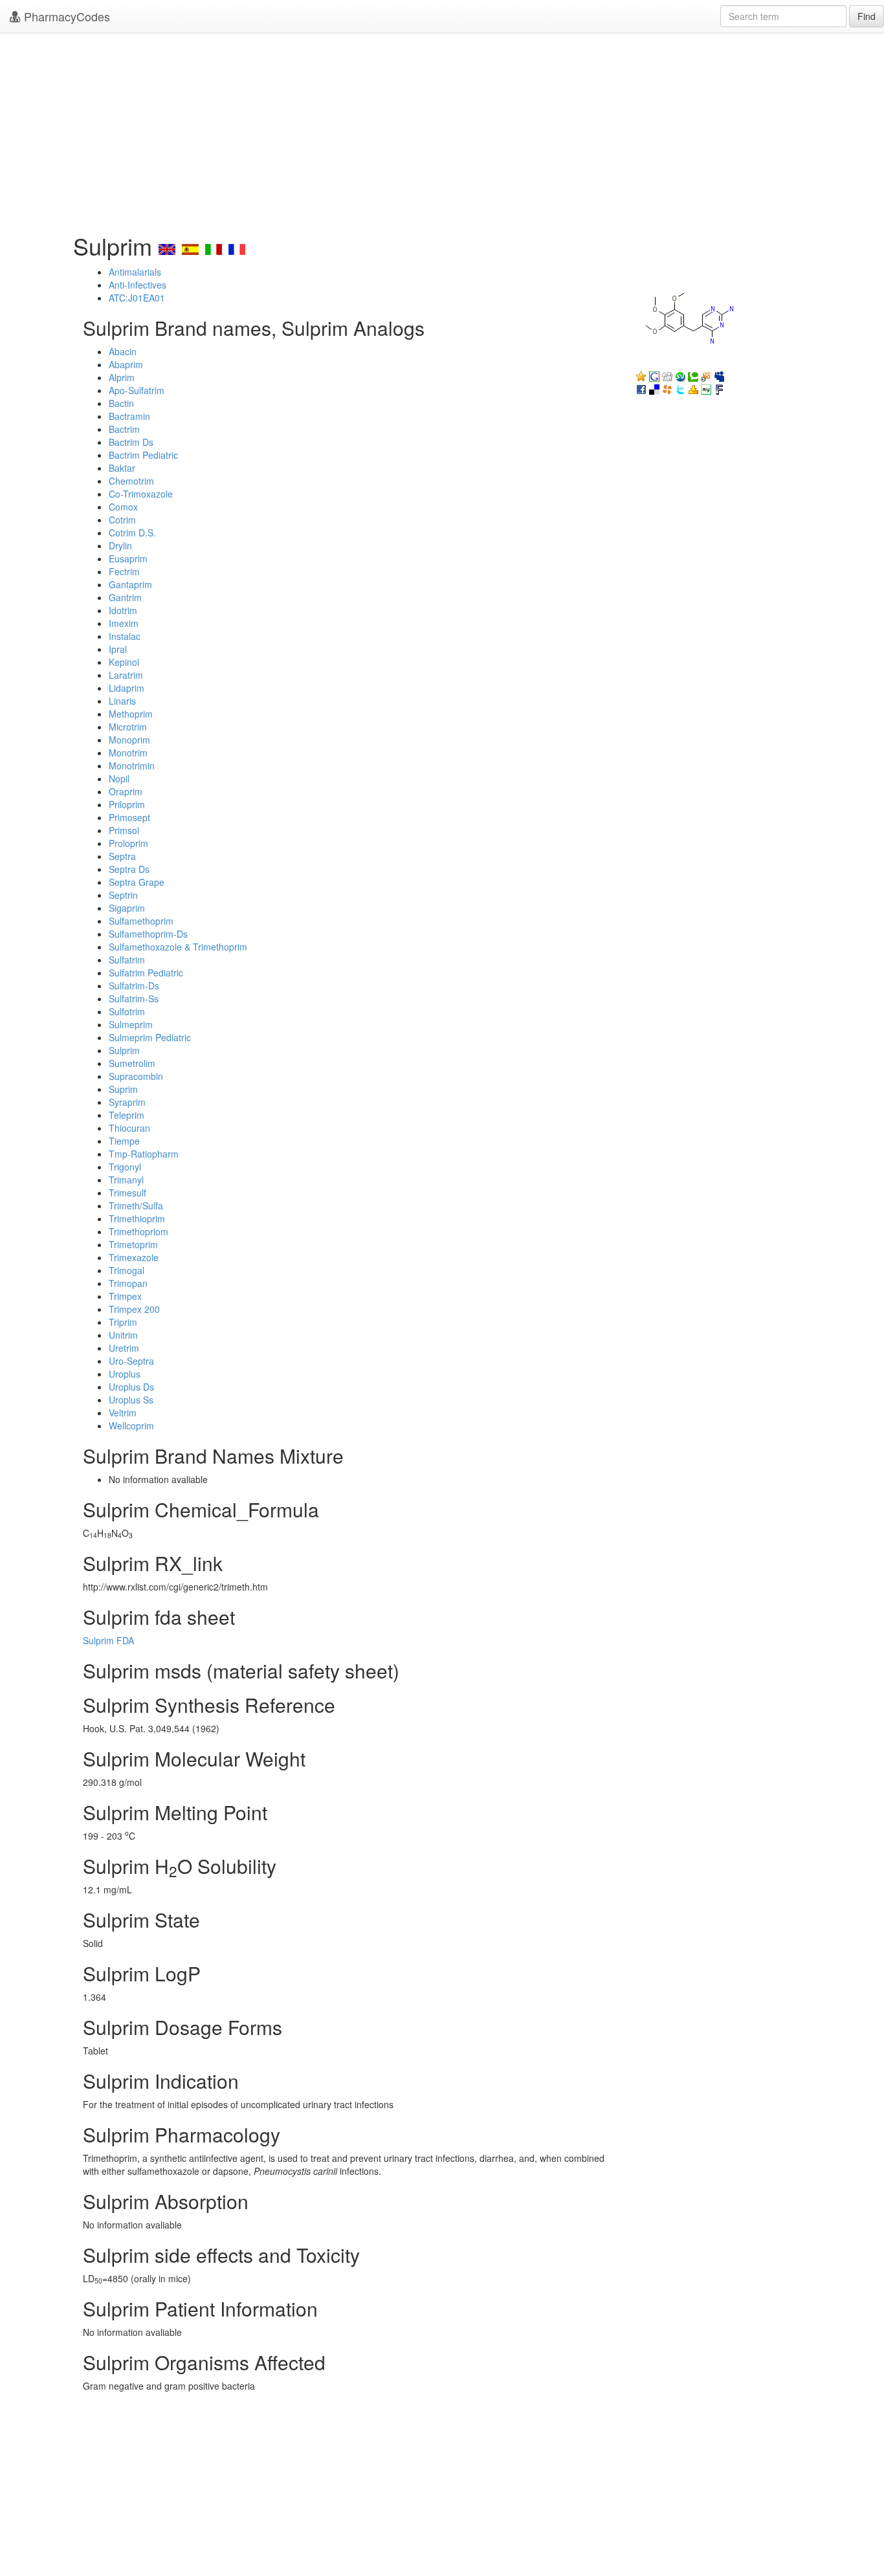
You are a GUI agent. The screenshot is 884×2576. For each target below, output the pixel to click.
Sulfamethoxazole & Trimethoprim (178, 947)
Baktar (122, 468)
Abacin (123, 351)
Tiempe (124, 1141)
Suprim (123, 1089)
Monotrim (128, 753)
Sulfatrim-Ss (134, 998)
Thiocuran (129, 1128)
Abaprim (126, 364)
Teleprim (127, 1115)
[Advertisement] (442, 129)
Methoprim (131, 714)
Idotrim (123, 610)
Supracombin (136, 1076)
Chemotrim (131, 481)
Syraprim (127, 1102)
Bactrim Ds (131, 442)
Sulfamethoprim (141, 921)
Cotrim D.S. (132, 533)
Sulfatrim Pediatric (146, 973)
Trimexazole (134, 1257)
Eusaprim (128, 558)
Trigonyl (125, 1167)
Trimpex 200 (134, 1309)
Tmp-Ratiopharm (144, 1154)
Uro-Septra (131, 1361)
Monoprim (129, 740)
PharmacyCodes (65, 16)
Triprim (123, 1322)
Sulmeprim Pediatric (150, 1037)
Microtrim (128, 727)
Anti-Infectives (138, 285)
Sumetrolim (132, 1063)
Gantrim (125, 597)
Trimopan (128, 1283)
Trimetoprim (133, 1244)
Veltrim (123, 1413)
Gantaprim (130, 584)
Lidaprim (127, 688)
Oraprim (126, 791)
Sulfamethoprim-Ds (148, 934)
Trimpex (125, 1296)
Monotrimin (132, 765)
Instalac (125, 636)
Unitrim (123, 1335)
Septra (122, 856)
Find (867, 16)
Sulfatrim (127, 960)
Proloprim (128, 843)
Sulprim (124, 1050)
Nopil (119, 778)
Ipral (118, 649)
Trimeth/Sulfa (136, 1205)
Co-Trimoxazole (141, 494)
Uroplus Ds (131, 1387)
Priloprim (127, 804)
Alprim (122, 377)
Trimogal (127, 1270)
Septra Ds (129, 869)
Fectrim (124, 571)
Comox (123, 507)
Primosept (129, 817)
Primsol (124, 830)
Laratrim (126, 675)
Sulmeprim (131, 1024)
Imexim (124, 623)
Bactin (121, 403)
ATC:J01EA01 (137, 298)
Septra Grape (137, 882)
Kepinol (124, 662)
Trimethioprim (137, 1218)
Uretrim (124, 1348)
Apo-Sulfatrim (137, 390)
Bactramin (129, 416)
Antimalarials (135, 272)
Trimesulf (127, 1193)
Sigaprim (127, 908)
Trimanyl (126, 1180)
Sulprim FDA (108, 1640)
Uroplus (125, 1374)
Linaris (122, 701)
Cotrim (122, 520)
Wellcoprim (131, 1426)
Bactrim (124, 429)
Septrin (123, 895)
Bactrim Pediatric (143, 455)
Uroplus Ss (131, 1400)
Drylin (120, 545)
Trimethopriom (138, 1231)
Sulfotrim (127, 1011)
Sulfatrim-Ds (134, 985)
